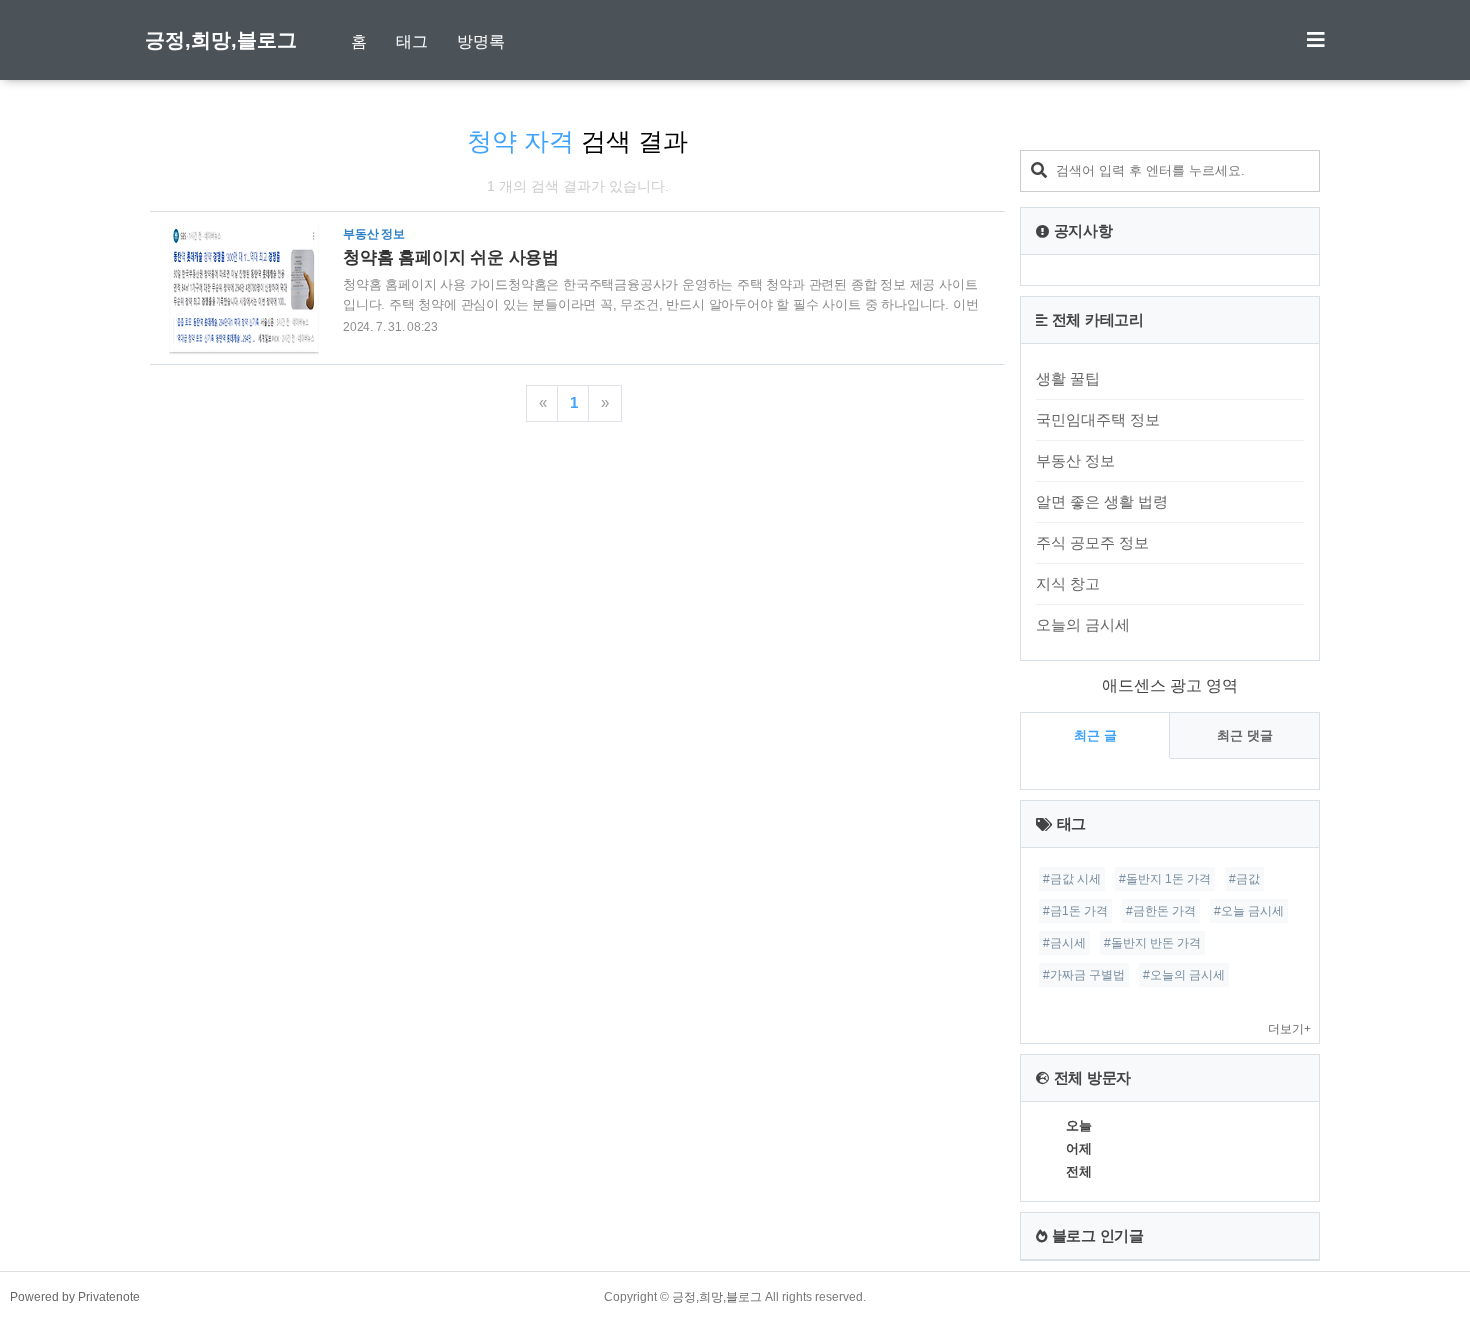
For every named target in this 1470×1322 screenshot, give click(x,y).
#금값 (1244, 879)
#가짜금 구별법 (1084, 975)
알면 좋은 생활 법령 (1102, 501)
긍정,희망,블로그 (221, 40)
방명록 (481, 41)
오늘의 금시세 (1083, 624)
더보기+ (1289, 1029)
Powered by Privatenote (75, 1297)
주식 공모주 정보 (1092, 542)
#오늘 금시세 (1249, 911)
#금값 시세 (1072, 879)
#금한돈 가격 (1161, 911)
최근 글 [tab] (1095, 735)
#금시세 (1064, 943)
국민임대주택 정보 (1098, 419)
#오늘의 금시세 (1184, 975)
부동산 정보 (1075, 460)
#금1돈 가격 (1075, 911)
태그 (412, 41)
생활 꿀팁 (1068, 378)
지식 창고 (1068, 583)
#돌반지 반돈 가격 (1152, 943)
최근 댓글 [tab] (1245, 735)
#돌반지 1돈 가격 (1165, 879)
